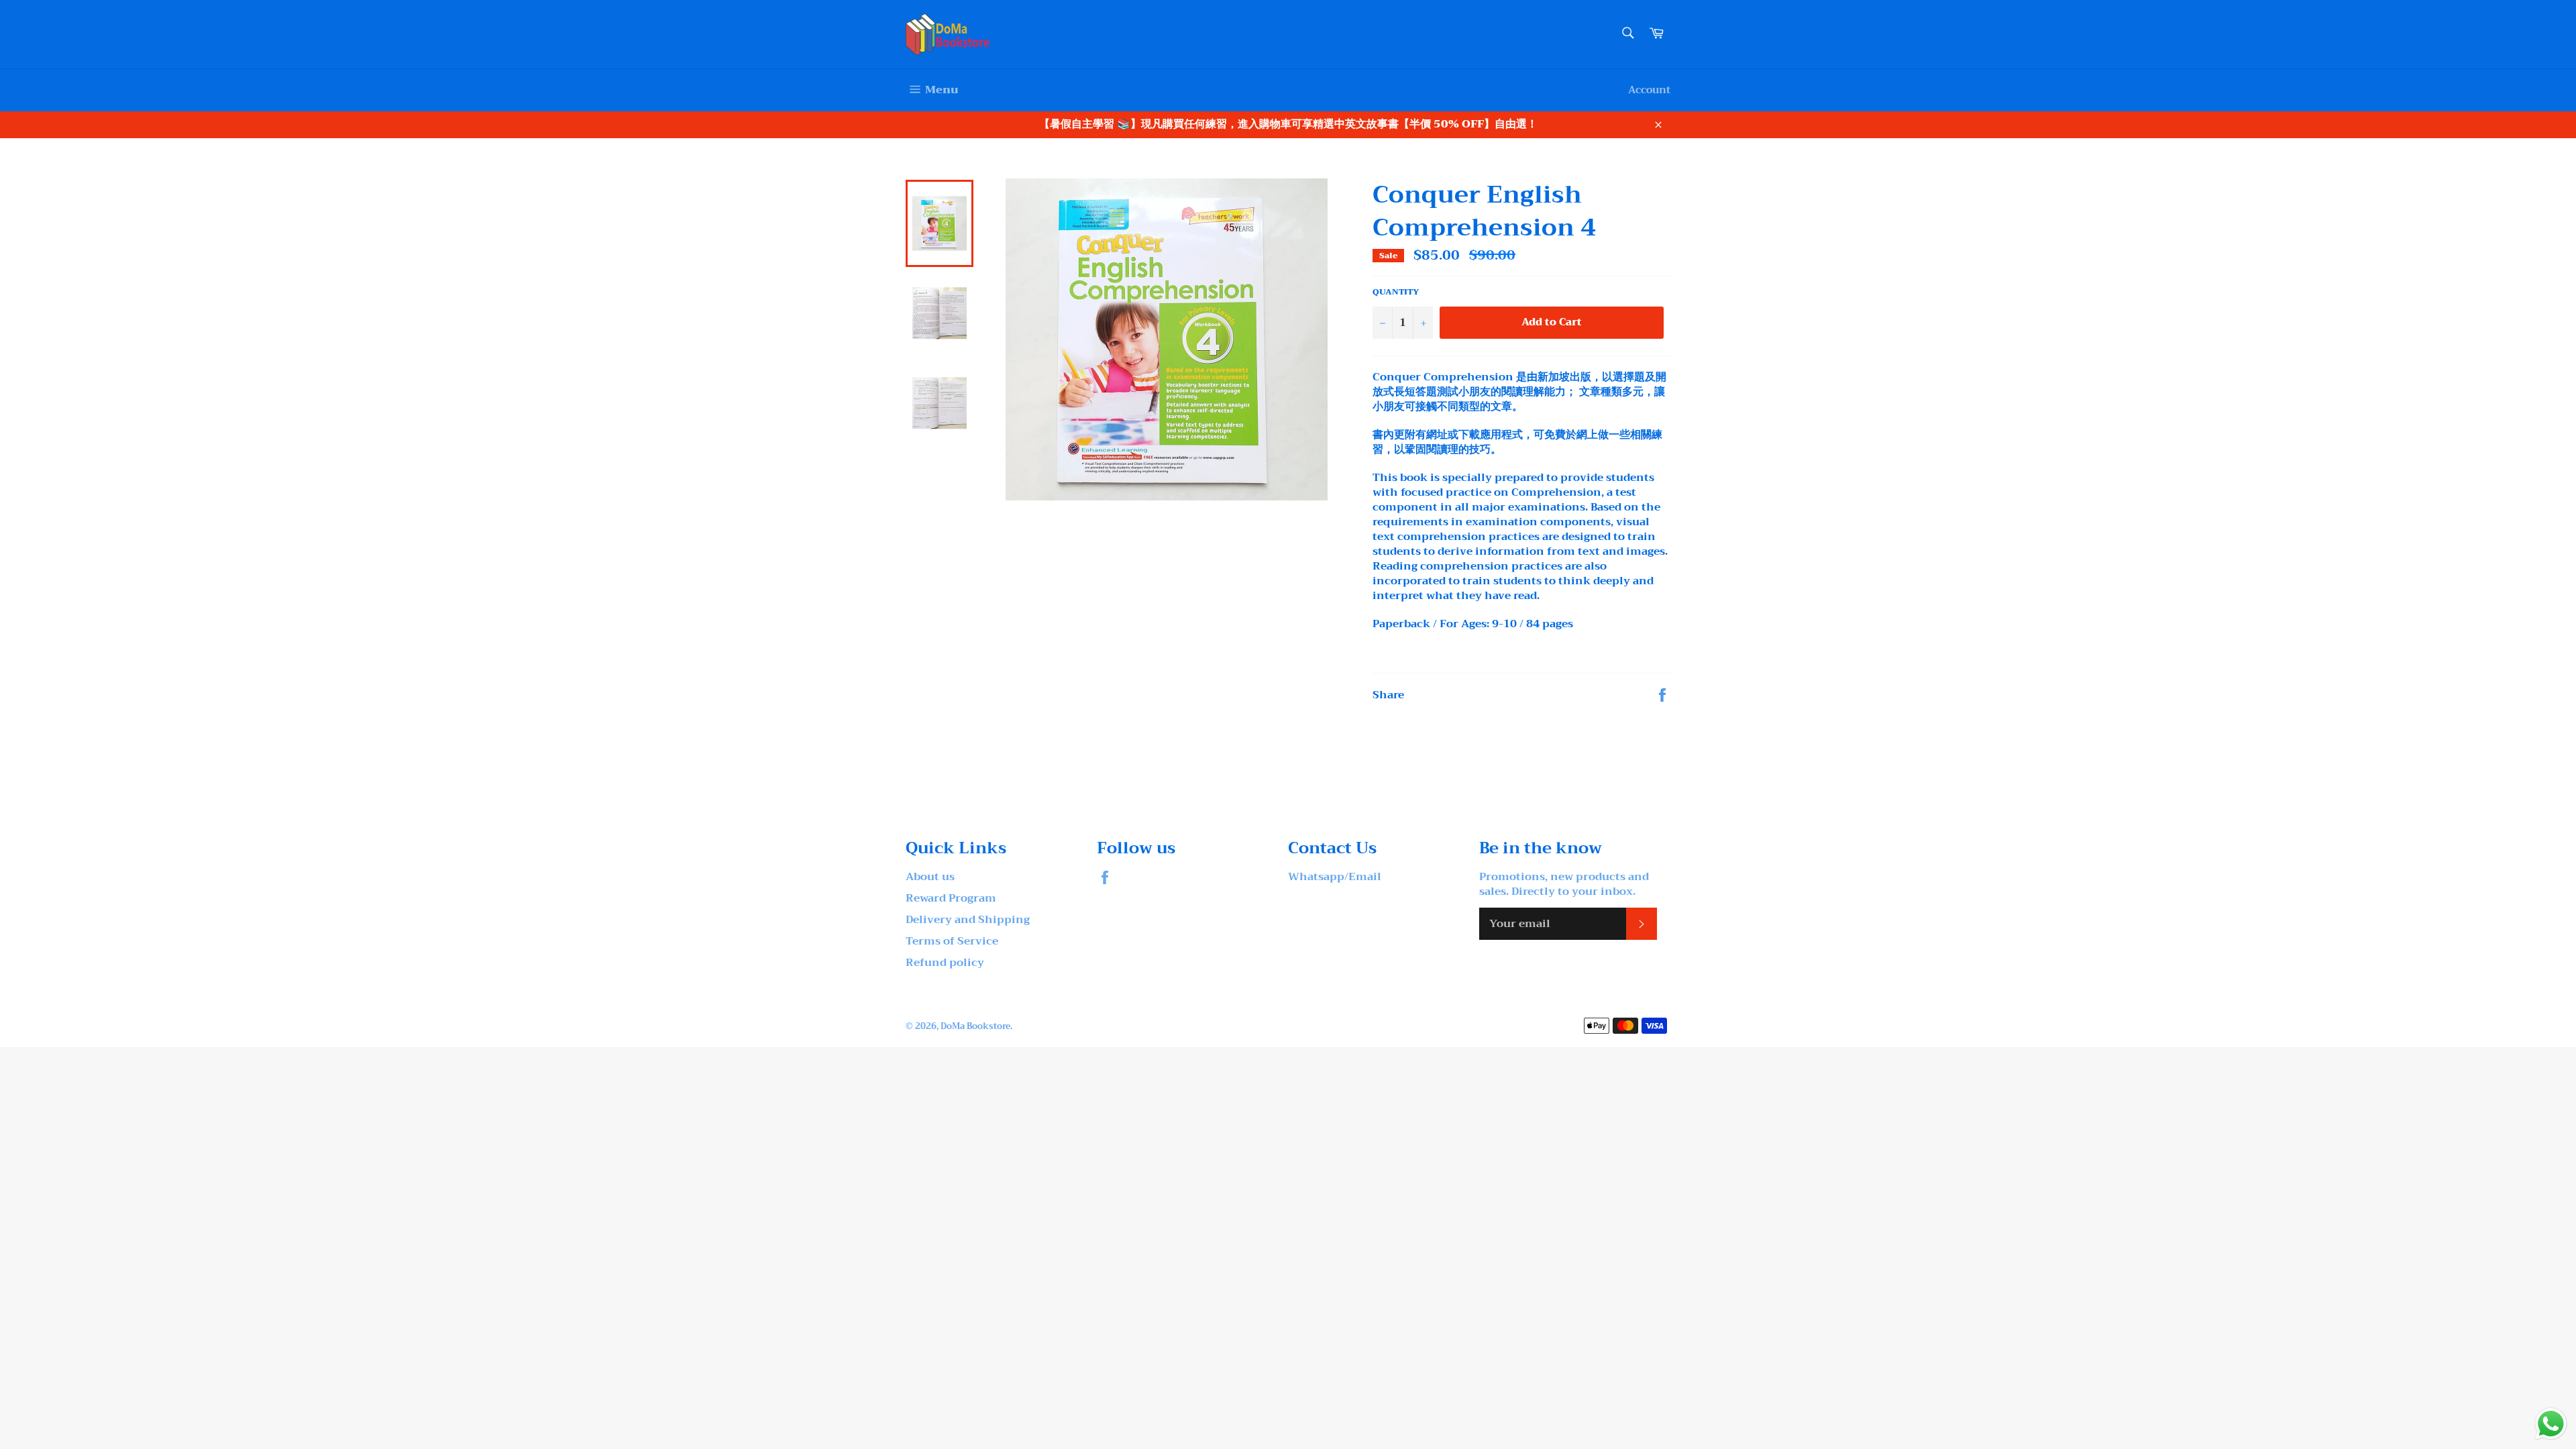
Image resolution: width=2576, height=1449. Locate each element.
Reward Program (951, 898)
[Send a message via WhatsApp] (2551, 1424)
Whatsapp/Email (1335, 877)
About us (930, 877)
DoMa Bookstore (975, 1026)
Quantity (1396, 292)
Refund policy (945, 963)
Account (1649, 90)
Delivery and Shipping (968, 920)
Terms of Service (952, 941)
